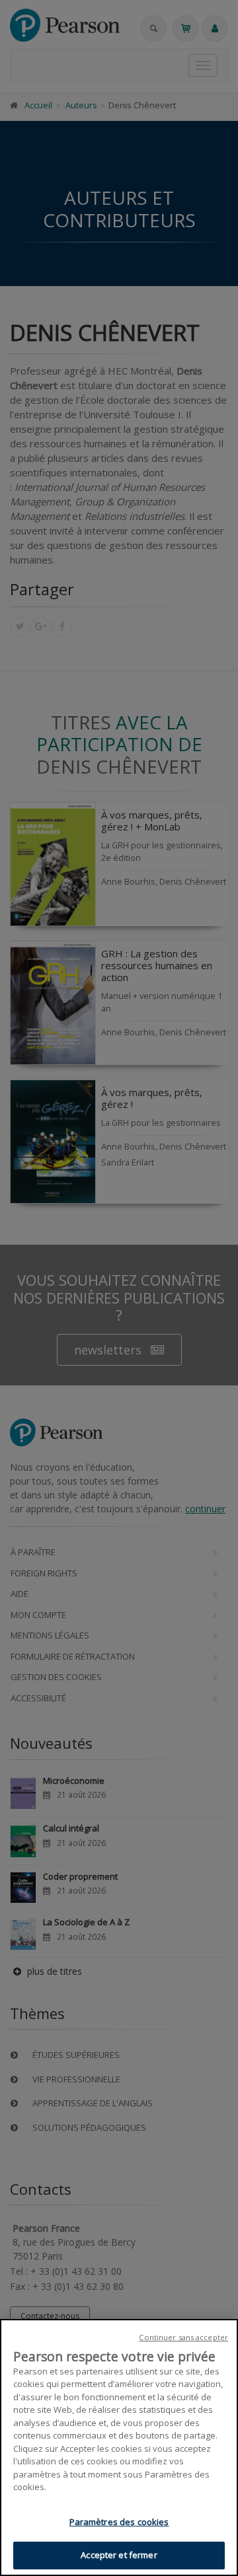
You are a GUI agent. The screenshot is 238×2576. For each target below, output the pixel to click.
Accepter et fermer (119, 2555)
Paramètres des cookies (119, 2522)
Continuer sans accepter (183, 2337)
